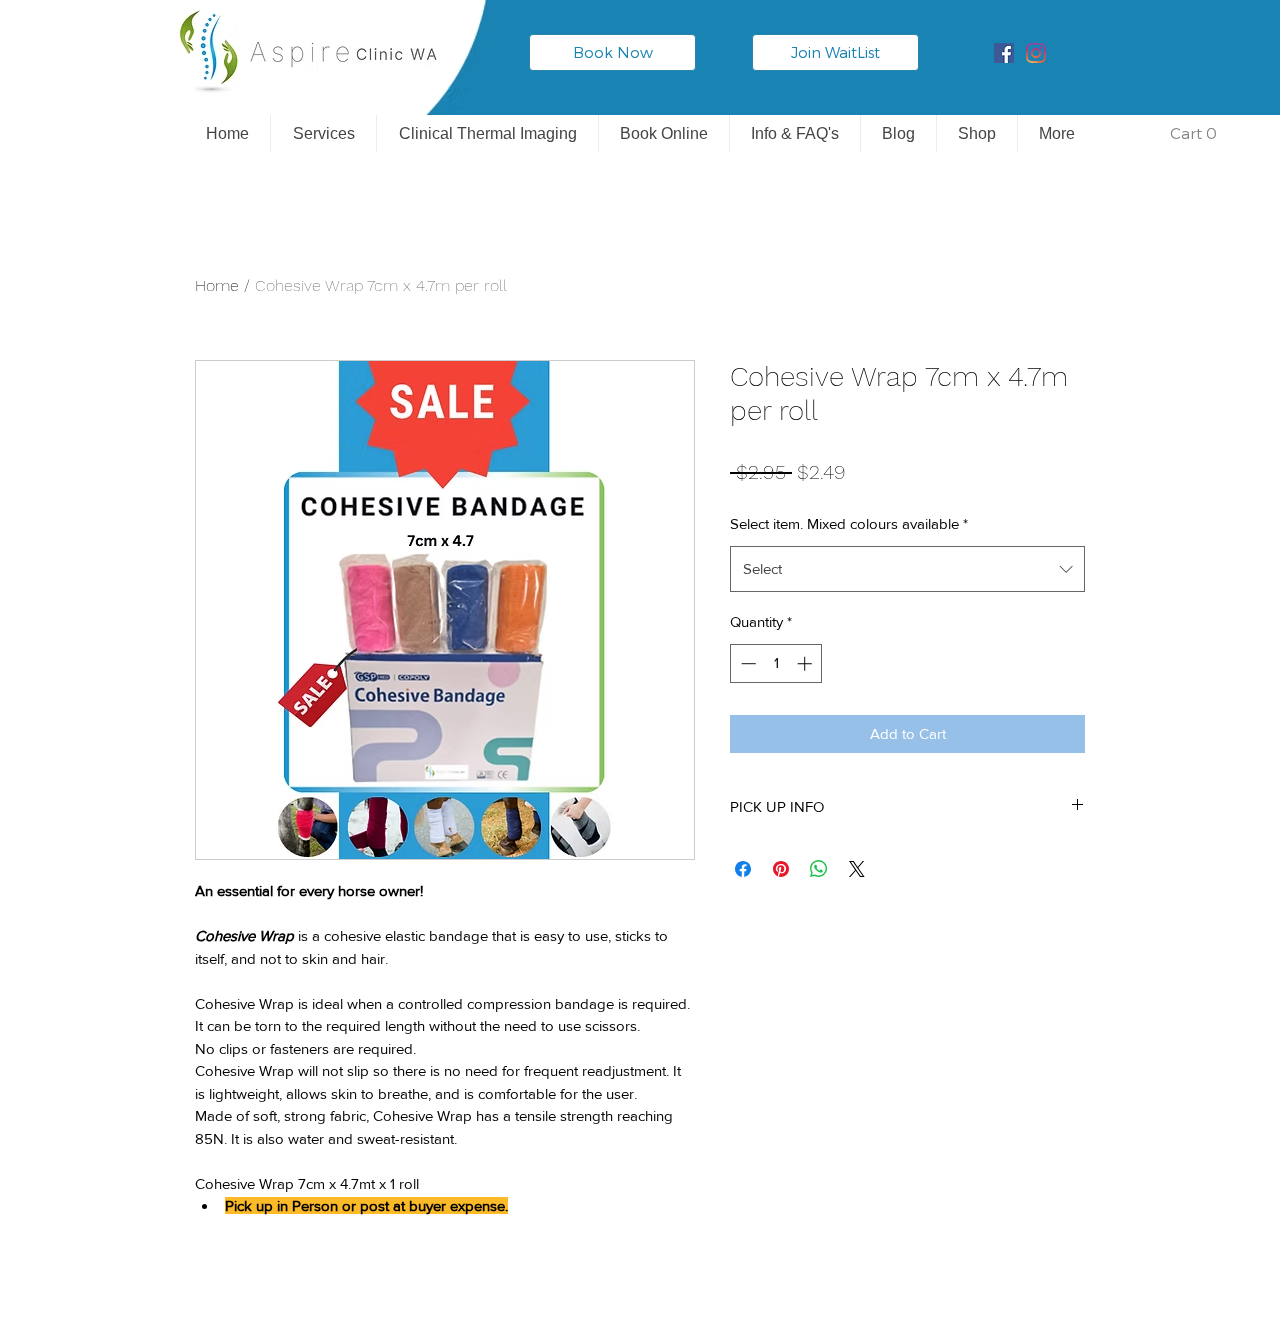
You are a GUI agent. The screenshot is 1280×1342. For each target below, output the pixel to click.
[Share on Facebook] (743, 869)
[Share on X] (857, 869)
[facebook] (1004, 53)
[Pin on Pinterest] (781, 869)
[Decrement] (746, 663)
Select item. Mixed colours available (849, 523)
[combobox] (907, 569)
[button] (1180, 134)
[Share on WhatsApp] (819, 869)
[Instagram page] (1036, 53)
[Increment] (806, 663)
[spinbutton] (776, 663)
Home (217, 285)
